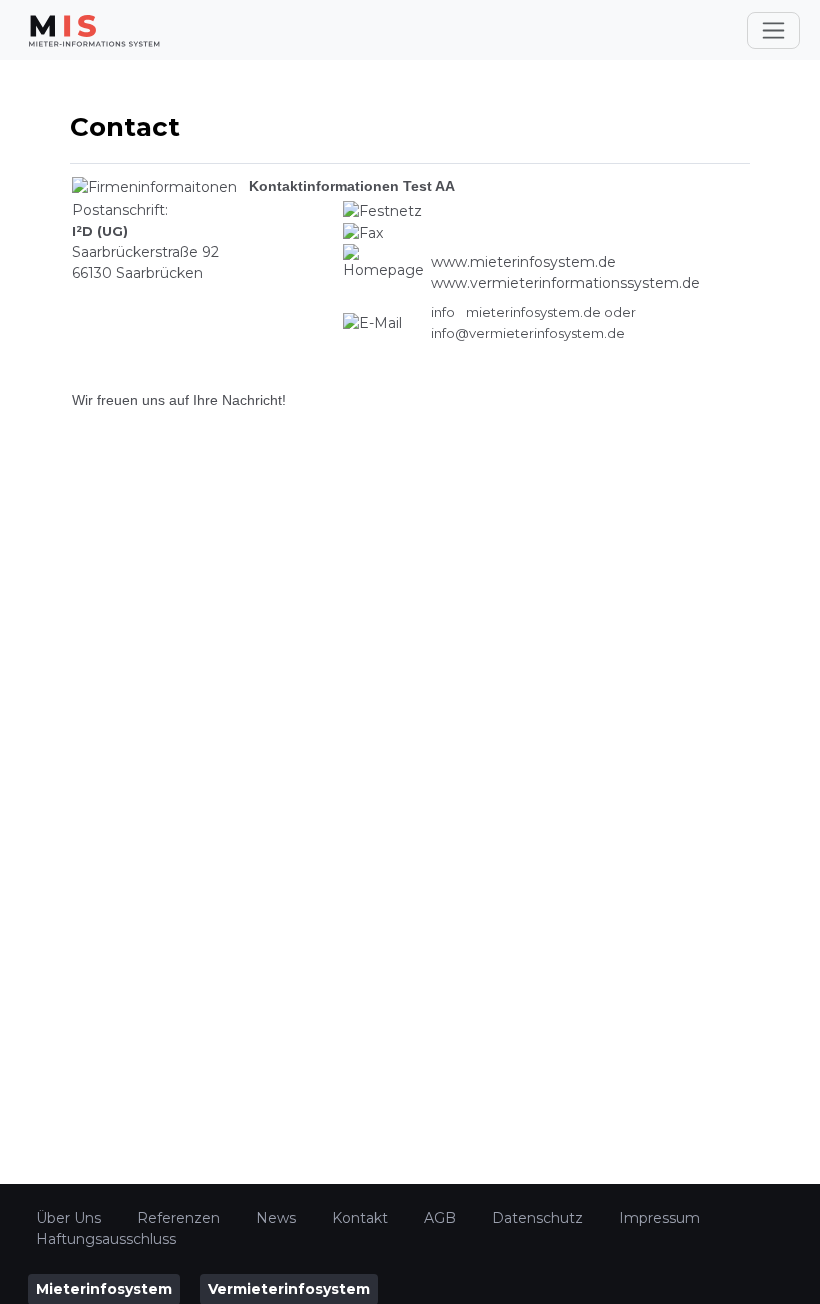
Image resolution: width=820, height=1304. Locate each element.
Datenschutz (537, 1218)
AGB (440, 1218)
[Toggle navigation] (773, 30)
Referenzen (178, 1218)
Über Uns (68, 1218)
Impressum (659, 1218)
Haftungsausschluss (106, 1239)
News (276, 1218)
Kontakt (360, 1218)
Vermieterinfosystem (289, 1289)
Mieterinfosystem (104, 1289)
